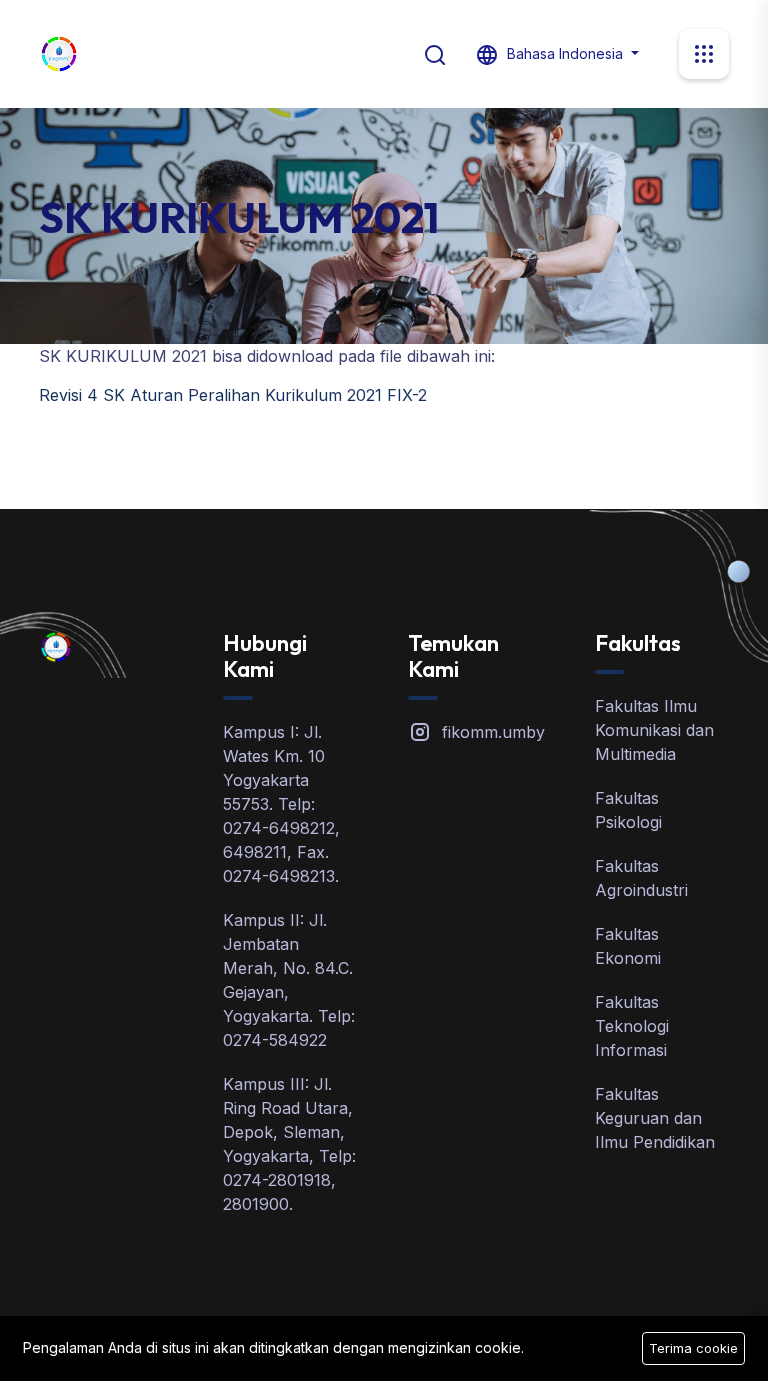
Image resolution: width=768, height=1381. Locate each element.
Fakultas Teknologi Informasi (632, 1026)
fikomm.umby (493, 732)
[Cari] (435, 53)
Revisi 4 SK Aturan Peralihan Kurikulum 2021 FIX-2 (233, 395)
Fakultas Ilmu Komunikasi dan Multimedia (654, 730)
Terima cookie (693, 1348)
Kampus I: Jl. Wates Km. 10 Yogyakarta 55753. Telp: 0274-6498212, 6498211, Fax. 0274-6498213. (281, 804)
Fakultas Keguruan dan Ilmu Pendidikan (655, 1118)
